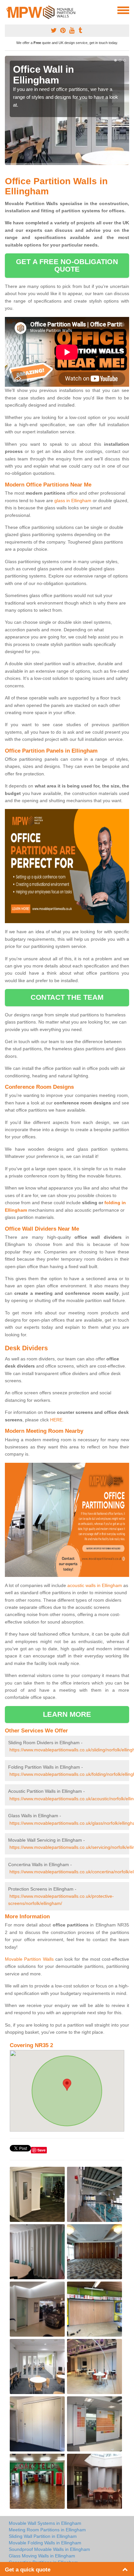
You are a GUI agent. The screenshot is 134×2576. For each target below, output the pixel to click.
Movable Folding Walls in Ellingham (45, 2543)
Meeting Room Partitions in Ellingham (47, 2530)
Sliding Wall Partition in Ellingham (43, 2536)
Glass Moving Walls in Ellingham (42, 2556)
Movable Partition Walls (29, 1959)
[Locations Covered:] (8, 10)
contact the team (67, 997)
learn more (67, 1714)
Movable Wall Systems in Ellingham (45, 2523)
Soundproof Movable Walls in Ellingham (49, 2549)
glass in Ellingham (73, 501)
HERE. (57, 1420)
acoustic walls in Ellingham (95, 1585)
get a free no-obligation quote (67, 265)
